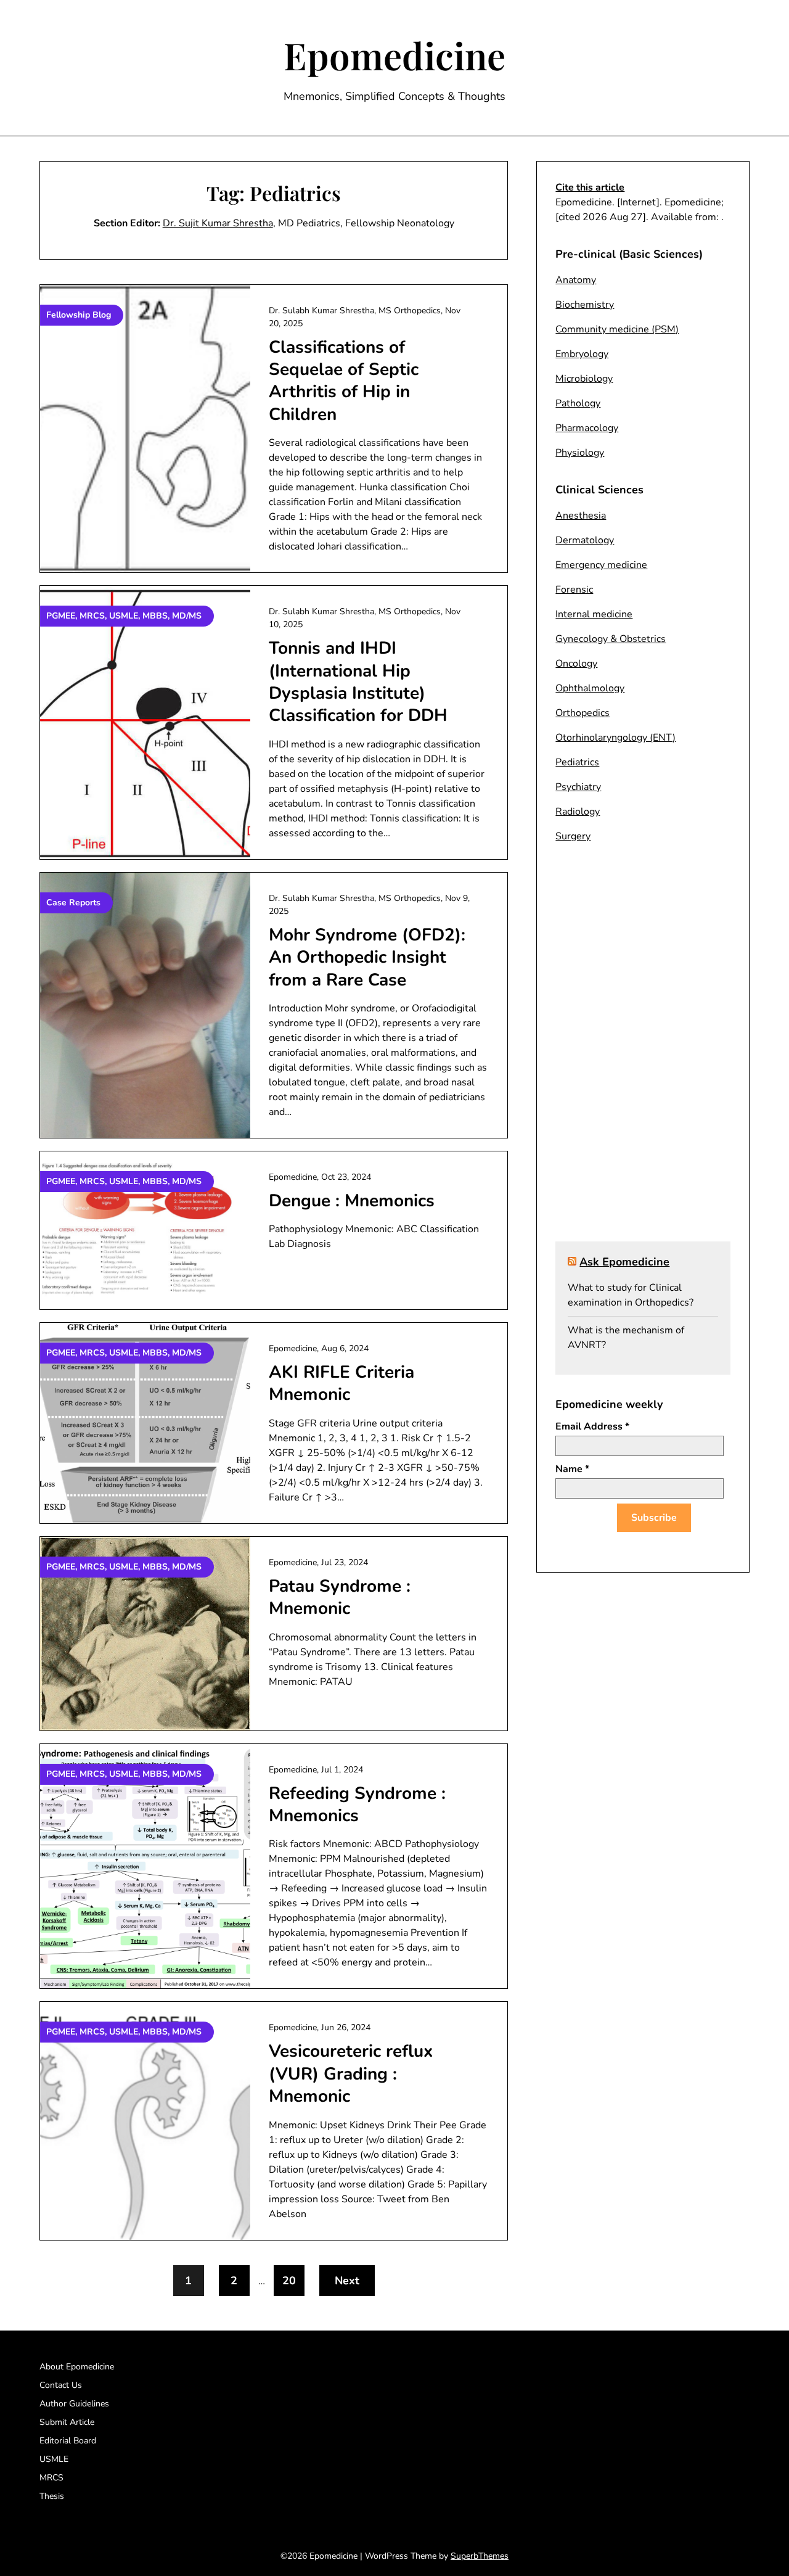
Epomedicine (394, 55)
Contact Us (61, 2385)
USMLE (54, 2459)
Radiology (578, 812)
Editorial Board (68, 2441)
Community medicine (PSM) (617, 329)
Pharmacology (587, 428)
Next (347, 2281)
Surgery (573, 836)
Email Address (592, 1426)
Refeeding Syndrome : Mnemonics (357, 1804)
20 (289, 2281)
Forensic (574, 590)
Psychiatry (578, 787)
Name (572, 1469)
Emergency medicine (601, 565)
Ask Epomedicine (624, 1262)
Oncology (576, 664)
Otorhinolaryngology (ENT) (615, 738)
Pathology (578, 403)
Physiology (580, 453)
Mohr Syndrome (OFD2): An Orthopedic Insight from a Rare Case (367, 957)
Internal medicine (594, 614)
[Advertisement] (643, 1050)
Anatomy (576, 280)
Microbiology (584, 379)
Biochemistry (585, 305)
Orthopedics (583, 713)
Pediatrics (577, 762)
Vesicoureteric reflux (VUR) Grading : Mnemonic (351, 2074)
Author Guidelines (74, 2404)
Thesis (52, 2496)
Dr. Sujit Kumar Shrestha (218, 223)
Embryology (582, 354)
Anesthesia (581, 516)
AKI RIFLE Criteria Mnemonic (341, 1383)
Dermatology (585, 540)
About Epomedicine (77, 2367)
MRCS (51, 2478)
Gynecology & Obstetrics (611, 639)
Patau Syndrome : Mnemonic (340, 1597)
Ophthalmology (590, 688)
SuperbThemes (480, 2556)
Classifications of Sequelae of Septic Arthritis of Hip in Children (344, 381)
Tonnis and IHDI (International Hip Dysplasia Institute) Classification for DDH (358, 682)
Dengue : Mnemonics (352, 1201)
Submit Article (67, 2422)
